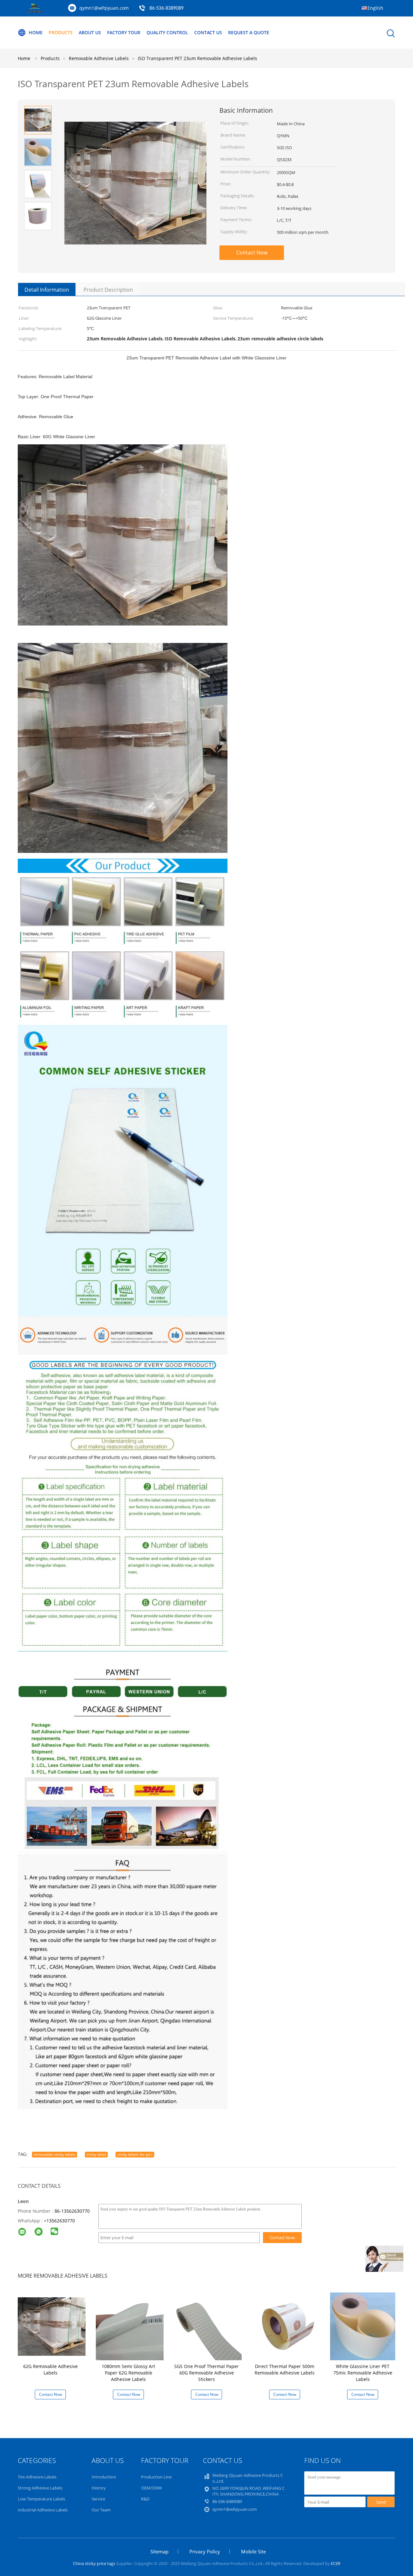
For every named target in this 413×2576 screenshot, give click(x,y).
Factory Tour (124, 32)
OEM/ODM (151, 2488)
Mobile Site (253, 2551)
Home (36, 32)
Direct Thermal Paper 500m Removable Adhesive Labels (285, 2369)
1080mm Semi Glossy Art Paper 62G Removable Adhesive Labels (128, 2373)
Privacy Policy (205, 2551)
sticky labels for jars (135, 2154)
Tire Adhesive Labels (37, 2477)
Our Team (101, 2510)
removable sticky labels (55, 2154)
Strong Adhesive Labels (40, 2488)
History (99, 2488)
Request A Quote (249, 32)
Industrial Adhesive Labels (43, 2510)
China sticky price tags (94, 2563)
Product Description (108, 290)
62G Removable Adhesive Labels (50, 2369)
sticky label (96, 2154)
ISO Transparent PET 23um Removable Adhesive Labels (197, 58)
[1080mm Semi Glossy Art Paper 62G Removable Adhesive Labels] (130, 2326)
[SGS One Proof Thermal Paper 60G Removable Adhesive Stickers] (208, 2326)
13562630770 (61, 2221)
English (375, 8)
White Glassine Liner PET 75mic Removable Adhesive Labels (363, 2373)
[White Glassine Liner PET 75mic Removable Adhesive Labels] (364, 2326)
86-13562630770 (72, 2211)
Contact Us (208, 32)
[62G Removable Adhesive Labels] (52, 2326)
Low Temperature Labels (41, 2499)
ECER (336, 2563)
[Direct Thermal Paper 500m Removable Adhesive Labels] (286, 2326)
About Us (90, 32)
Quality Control (167, 32)
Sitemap (159, 2551)
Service (98, 2499)
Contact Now (252, 253)
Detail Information (47, 290)
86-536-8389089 (166, 8)
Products (61, 32)
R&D (145, 2499)
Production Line (156, 2477)
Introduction (104, 2477)
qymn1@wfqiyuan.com (104, 8)
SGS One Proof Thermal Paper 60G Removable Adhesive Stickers (206, 2373)
